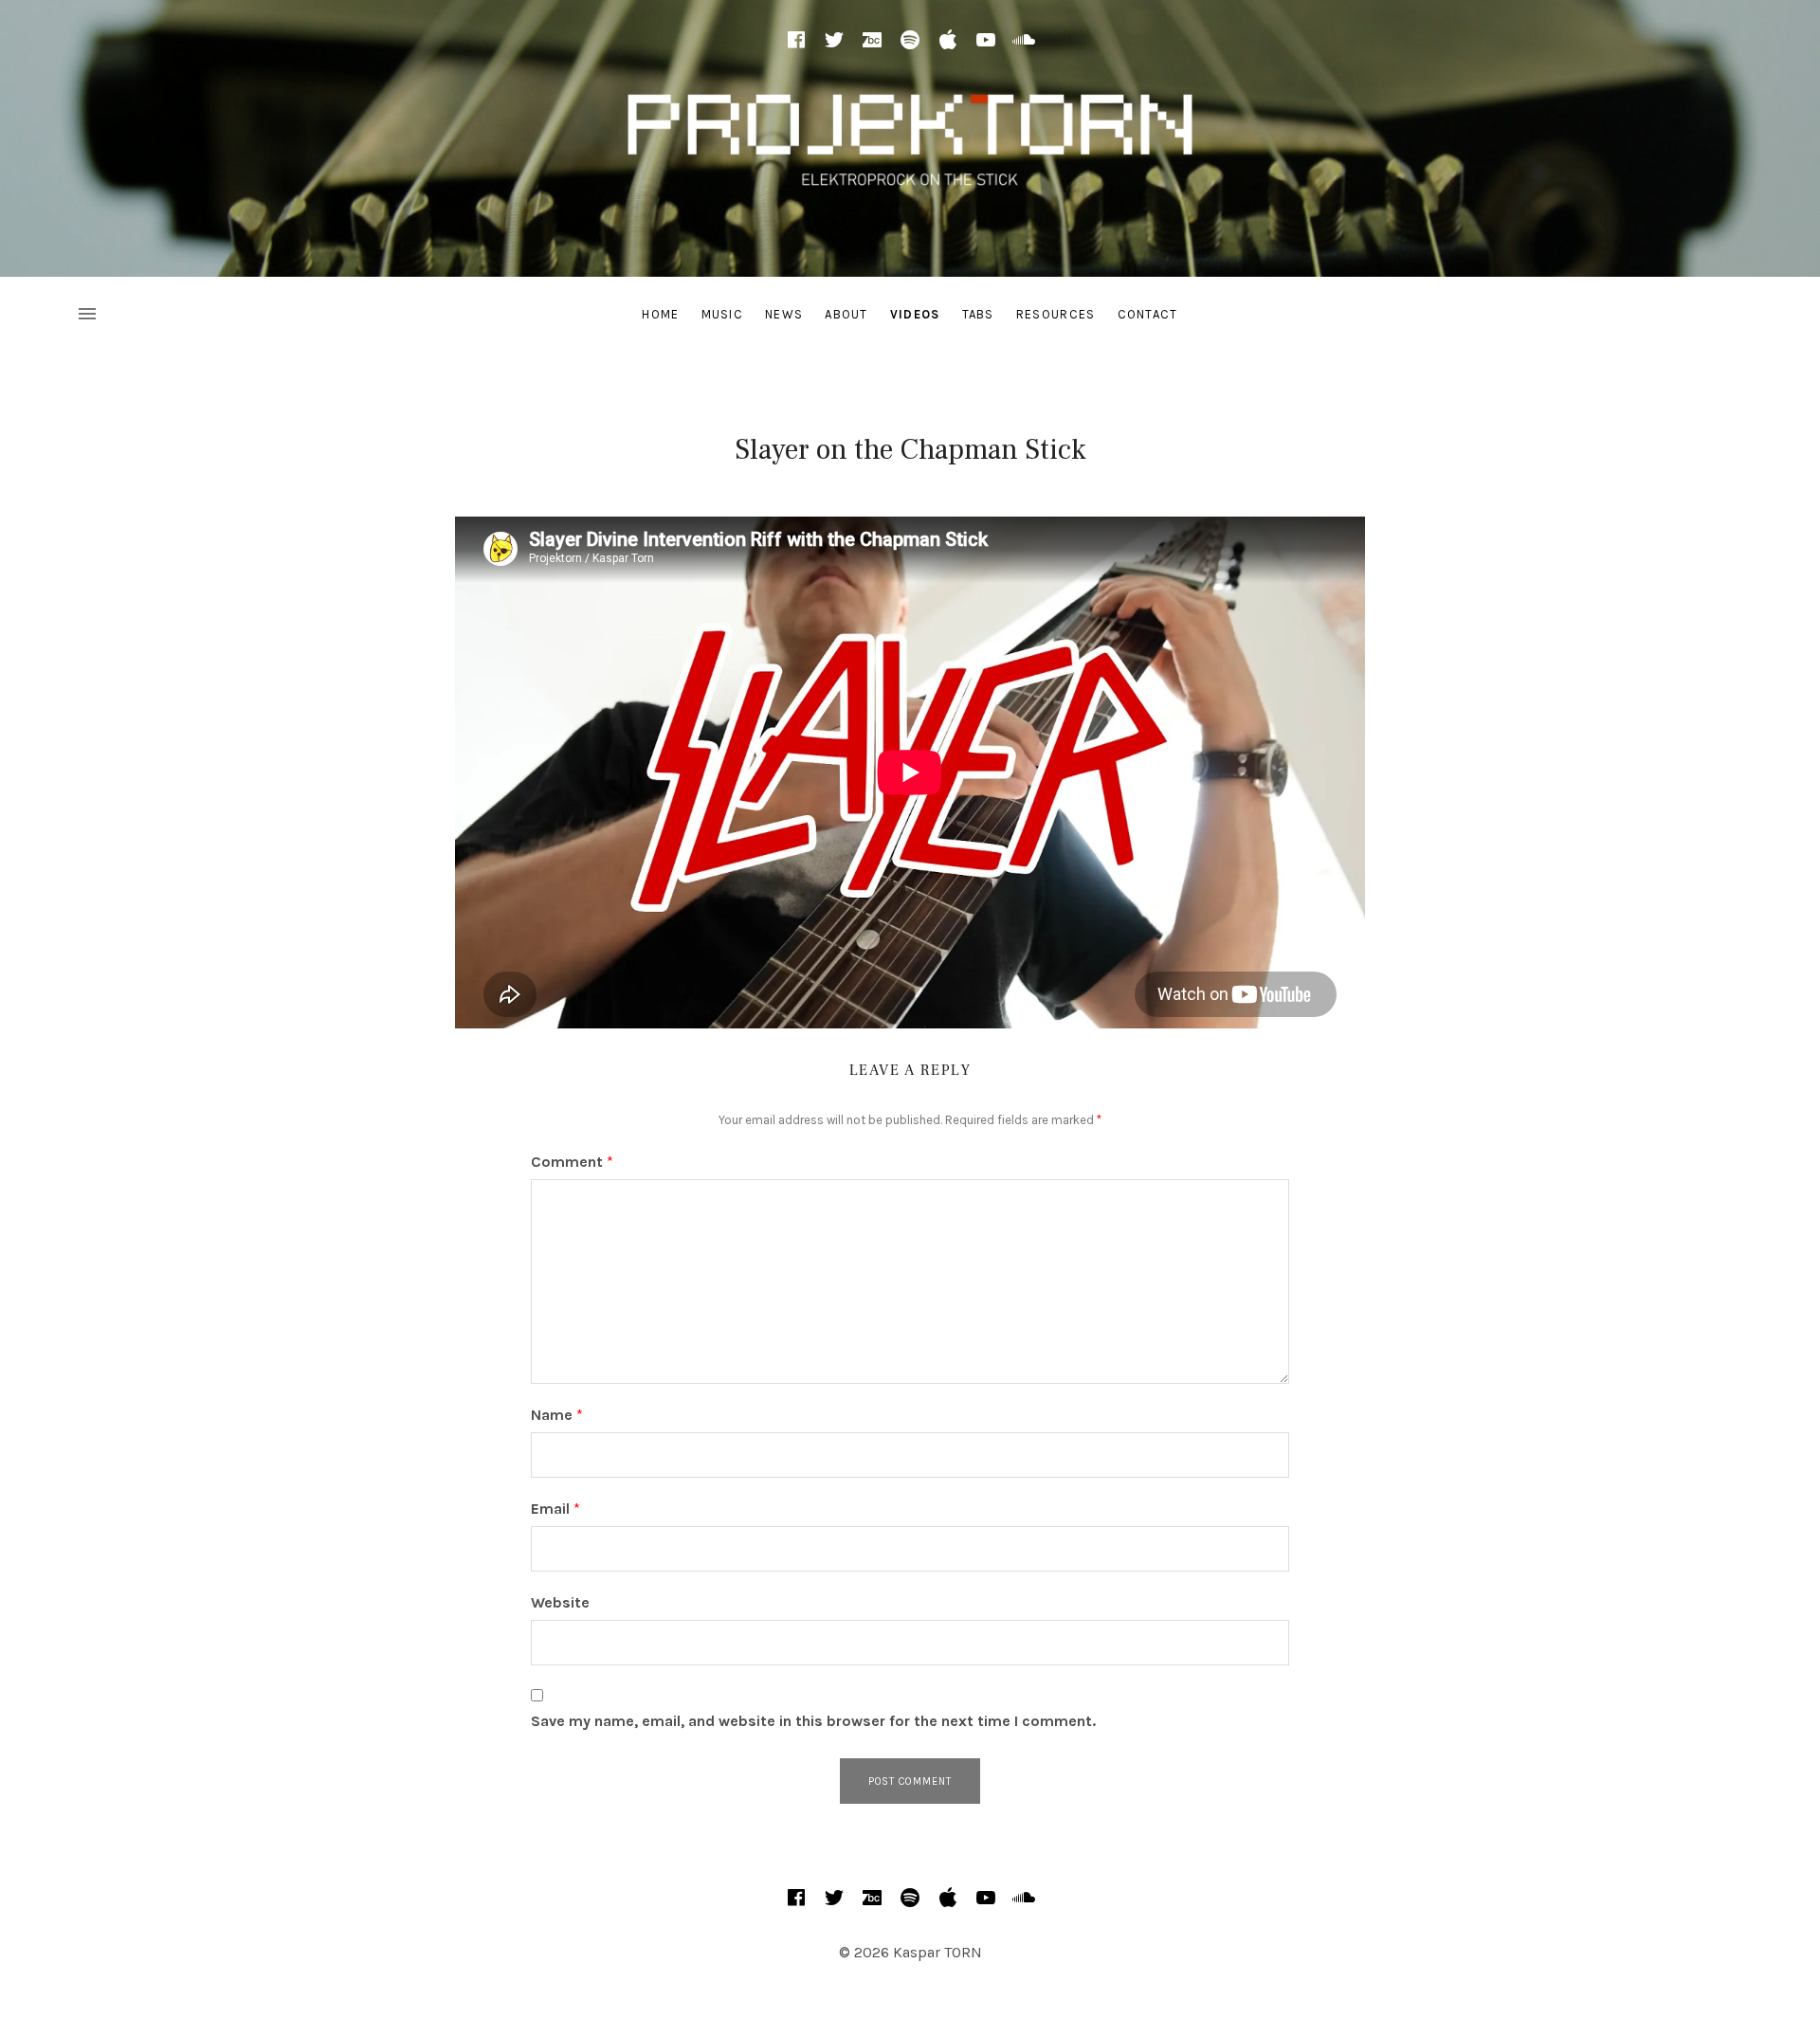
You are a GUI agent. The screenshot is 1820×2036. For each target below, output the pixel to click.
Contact (1148, 314)
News (784, 314)
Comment (572, 1162)
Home (660, 314)
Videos (915, 314)
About (846, 314)
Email (555, 1509)
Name (557, 1415)
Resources (1056, 314)
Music (723, 314)
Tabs (978, 314)
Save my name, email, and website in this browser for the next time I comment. (813, 1721)
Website (560, 1602)
